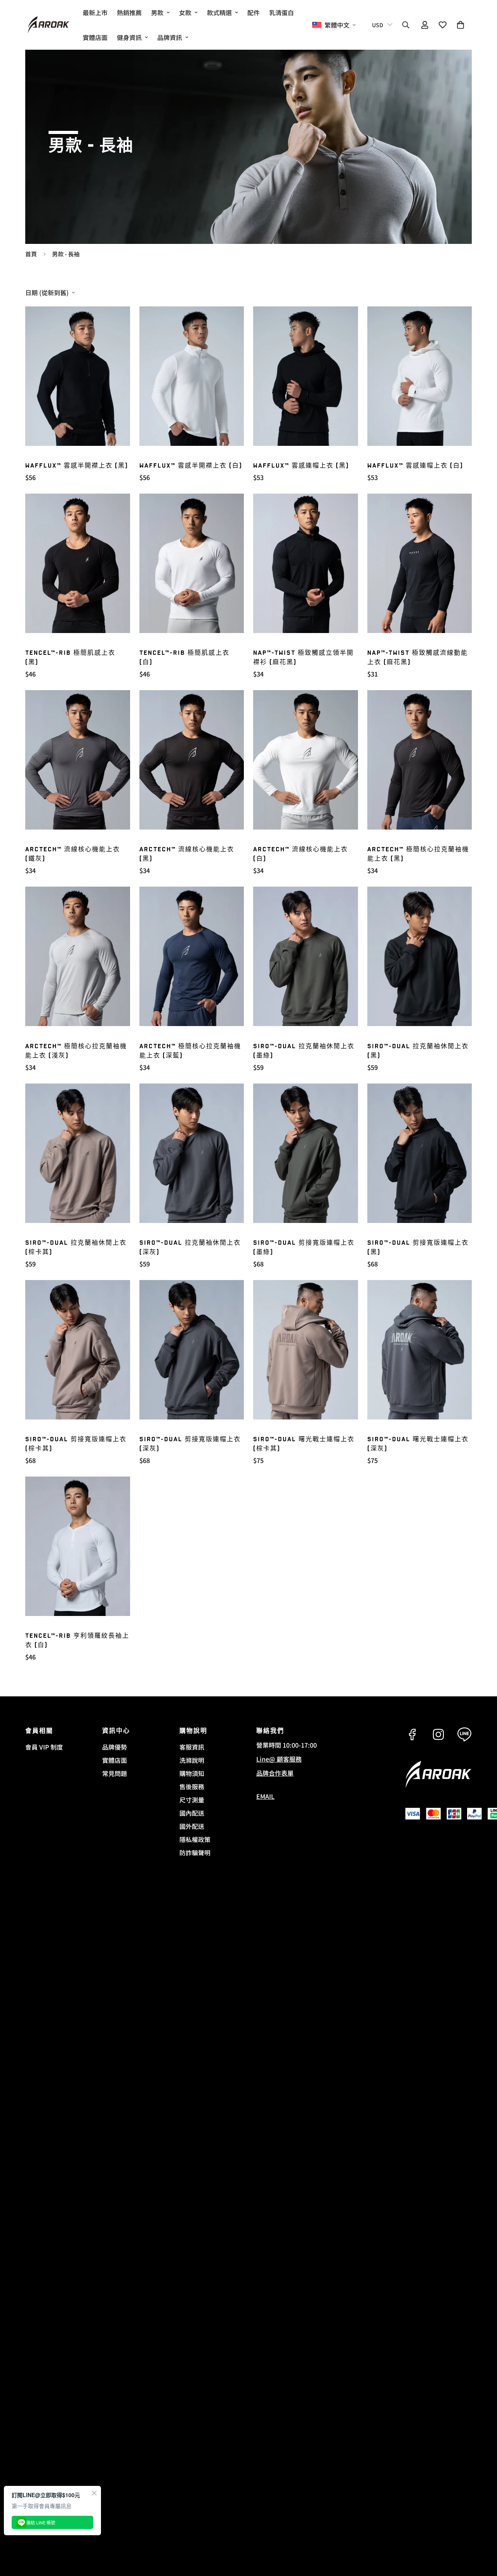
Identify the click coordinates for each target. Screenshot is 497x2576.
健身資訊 (129, 37)
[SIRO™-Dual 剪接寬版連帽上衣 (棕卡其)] (78, 1350)
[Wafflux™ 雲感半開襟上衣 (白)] (192, 376)
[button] (461, 25)
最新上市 (95, 12)
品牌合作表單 (275, 1773)
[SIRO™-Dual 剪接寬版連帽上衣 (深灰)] (192, 1350)
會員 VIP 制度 (44, 1747)
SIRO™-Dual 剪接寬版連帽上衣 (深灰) (190, 1444)
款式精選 (219, 12)
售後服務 (192, 1786)
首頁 (31, 254)
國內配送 (192, 1813)
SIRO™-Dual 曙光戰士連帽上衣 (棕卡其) (304, 1444)
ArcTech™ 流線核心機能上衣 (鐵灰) (73, 854)
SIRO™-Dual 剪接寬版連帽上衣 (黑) (418, 1248)
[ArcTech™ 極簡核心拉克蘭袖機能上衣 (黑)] (420, 760)
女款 (185, 12)
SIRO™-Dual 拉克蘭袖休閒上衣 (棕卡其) (76, 1248)
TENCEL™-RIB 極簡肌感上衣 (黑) (70, 658)
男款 (157, 12)
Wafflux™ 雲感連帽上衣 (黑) (301, 466)
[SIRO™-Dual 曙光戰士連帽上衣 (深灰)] (420, 1350)
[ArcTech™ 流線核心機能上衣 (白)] (306, 760)
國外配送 (192, 1826)
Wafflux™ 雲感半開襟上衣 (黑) (77, 466)
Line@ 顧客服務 (279, 1759)
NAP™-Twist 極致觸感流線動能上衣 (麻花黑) (418, 658)
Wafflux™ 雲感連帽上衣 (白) (415, 466)
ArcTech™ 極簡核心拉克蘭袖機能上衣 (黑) (418, 854)
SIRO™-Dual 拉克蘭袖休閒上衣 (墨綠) (304, 1051)
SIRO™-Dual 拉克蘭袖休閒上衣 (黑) (418, 1051)
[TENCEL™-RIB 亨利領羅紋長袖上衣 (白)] (78, 1546)
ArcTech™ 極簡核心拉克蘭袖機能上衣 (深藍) (190, 1051)
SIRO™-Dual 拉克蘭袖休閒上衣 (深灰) (190, 1248)
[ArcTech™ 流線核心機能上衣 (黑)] (192, 760)
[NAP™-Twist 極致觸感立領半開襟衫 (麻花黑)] (306, 563)
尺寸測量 (192, 1800)
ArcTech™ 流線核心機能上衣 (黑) (187, 854)
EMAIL (265, 1796)
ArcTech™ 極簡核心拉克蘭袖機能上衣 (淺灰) (76, 1051)
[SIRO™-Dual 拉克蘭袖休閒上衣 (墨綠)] (306, 956)
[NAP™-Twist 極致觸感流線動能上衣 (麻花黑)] (420, 563)
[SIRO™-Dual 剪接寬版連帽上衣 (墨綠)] (306, 1153)
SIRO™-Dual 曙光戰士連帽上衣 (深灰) (418, 1444)
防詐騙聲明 (195, 1852)
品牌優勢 (115, 1747)
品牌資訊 (170, 37)
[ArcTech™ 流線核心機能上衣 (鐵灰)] (78, 760)
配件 (254, 12)
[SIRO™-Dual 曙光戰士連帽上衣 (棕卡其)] (306, 1350)
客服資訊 (192, 1747)
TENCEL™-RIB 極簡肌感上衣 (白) (184, 658)
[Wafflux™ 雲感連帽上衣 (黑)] (306, 376)
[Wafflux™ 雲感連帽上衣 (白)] (420, 376)
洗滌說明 (192, 1760)
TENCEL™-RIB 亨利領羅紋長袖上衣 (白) (77, 1641)
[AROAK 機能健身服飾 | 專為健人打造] (49, 25)
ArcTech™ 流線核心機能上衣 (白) (301, 854)
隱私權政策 (195, 1839)
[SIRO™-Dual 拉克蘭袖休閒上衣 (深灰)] (192, 1153)
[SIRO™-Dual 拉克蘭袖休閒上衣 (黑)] (420, 956)
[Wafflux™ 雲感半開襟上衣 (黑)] (78, 376)
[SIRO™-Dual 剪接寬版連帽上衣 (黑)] (420, 1153)
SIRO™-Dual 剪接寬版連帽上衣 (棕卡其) (76, 1444)
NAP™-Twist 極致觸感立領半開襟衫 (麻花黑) (303, 658)
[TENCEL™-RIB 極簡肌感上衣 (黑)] (78, 563)
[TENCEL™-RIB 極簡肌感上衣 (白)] (192, 563)
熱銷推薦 (129, 12)
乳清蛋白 (282, 12)
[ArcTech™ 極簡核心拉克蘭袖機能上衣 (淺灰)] (78, 956)
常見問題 (115, 1773)
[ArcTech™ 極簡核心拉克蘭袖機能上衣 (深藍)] (192, 956)
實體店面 (95, 37)
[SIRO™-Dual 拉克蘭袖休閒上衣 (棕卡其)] (78, 1153)
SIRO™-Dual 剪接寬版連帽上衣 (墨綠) (304, 1248)
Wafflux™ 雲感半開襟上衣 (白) (191, 466)
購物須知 (192, 1773)
